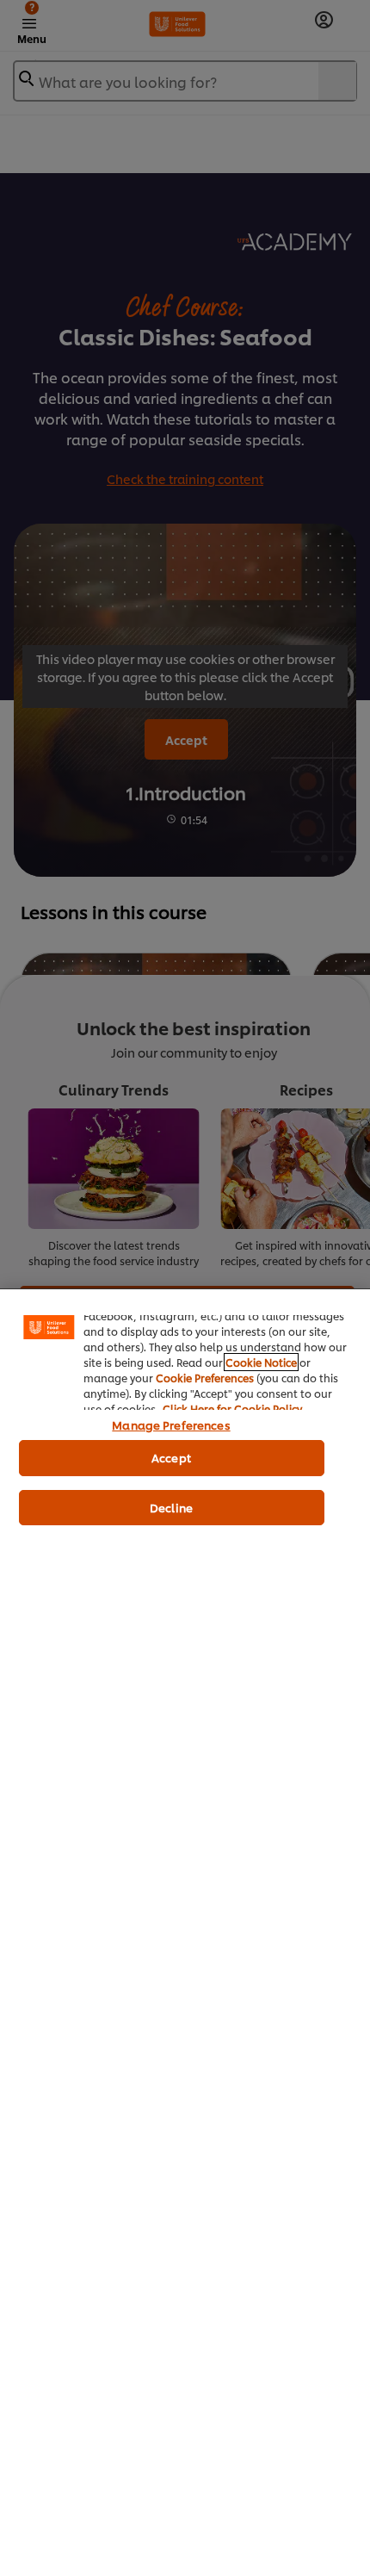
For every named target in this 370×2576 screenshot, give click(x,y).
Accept (171, 1457)
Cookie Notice (261, 1362)
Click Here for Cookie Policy (232, 1409)
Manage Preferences (171, 1425)
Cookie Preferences (205, 1378)
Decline (171, 1507)
